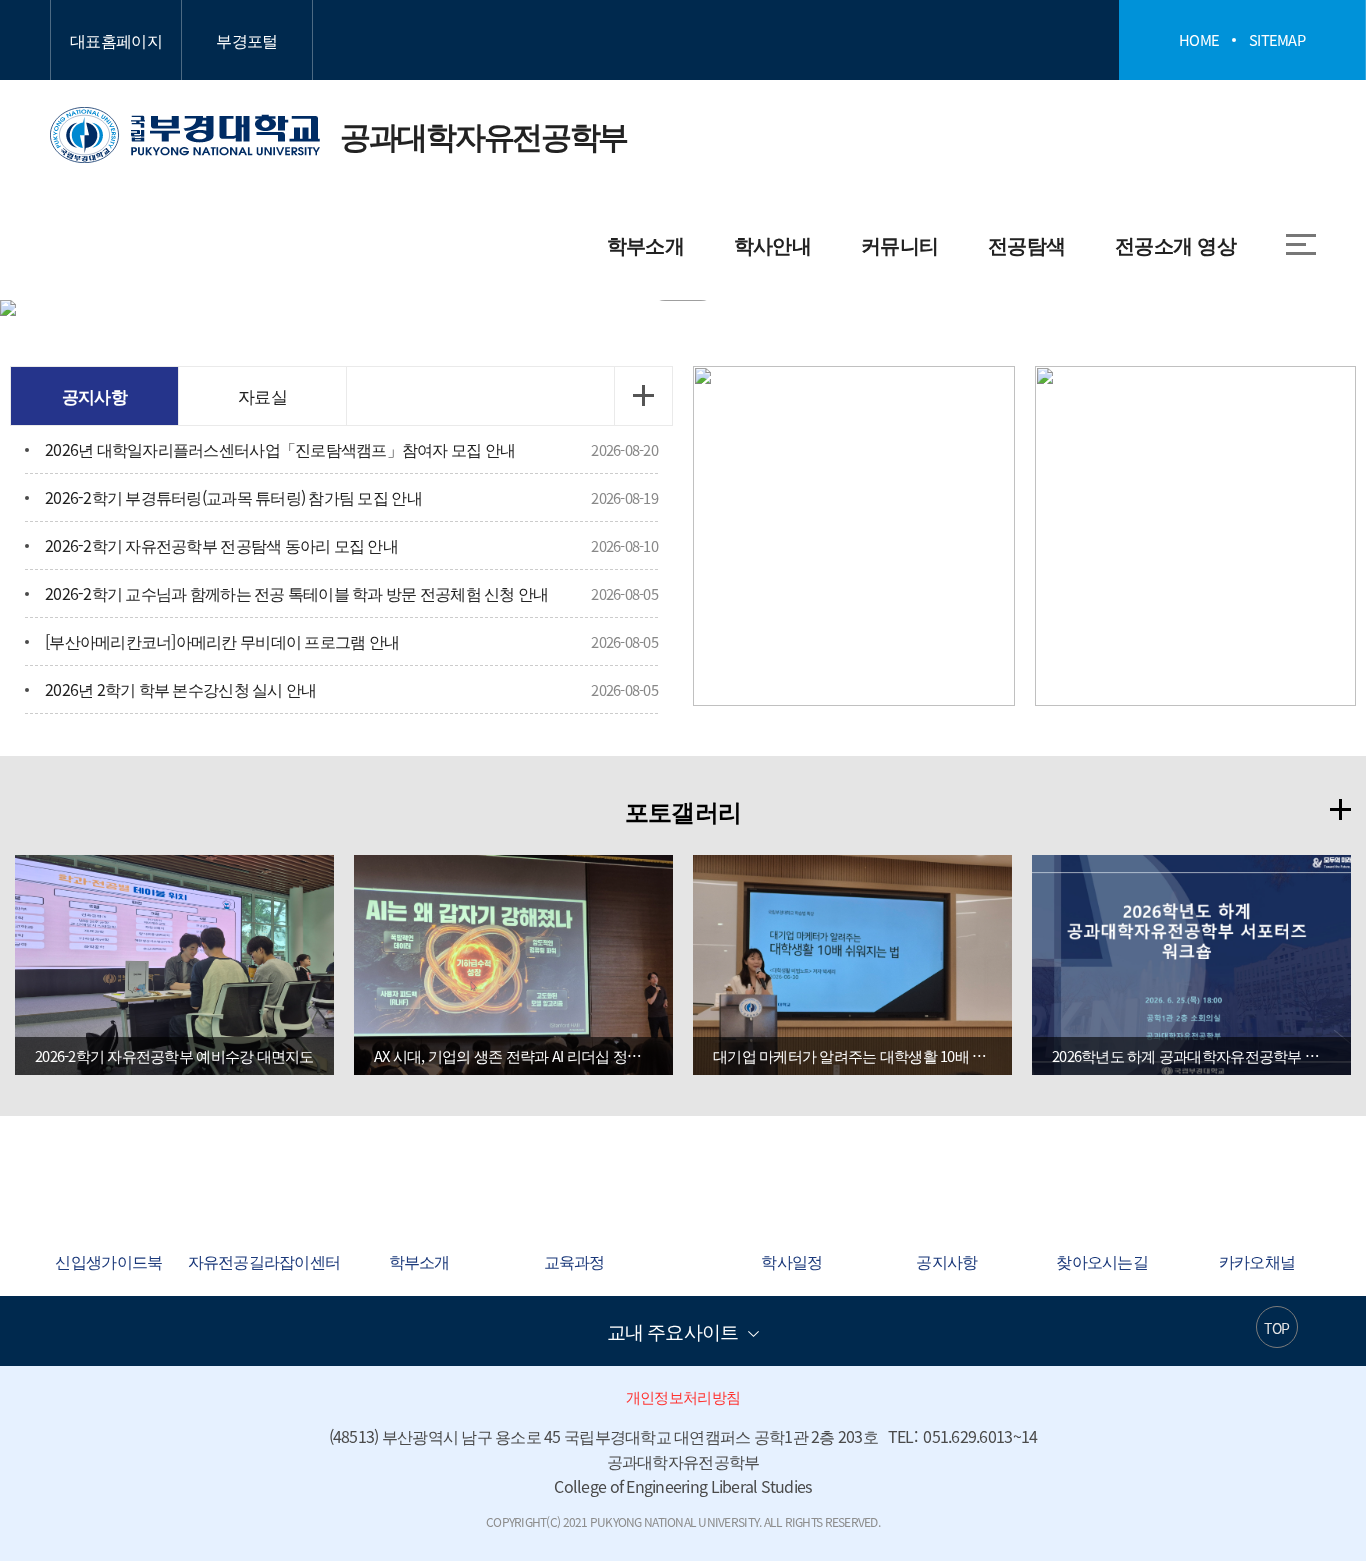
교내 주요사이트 (672, 1331)
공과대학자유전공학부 (338, 135)
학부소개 (645, 244)
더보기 (643, 396)
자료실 (262, 395)
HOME (1199, 40)
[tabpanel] (683, 308)
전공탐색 (1026, 244)
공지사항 (94, 395)
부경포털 (246, 40)
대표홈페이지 (116, 40)
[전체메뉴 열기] (1301, 244)
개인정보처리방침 (683, 1397)
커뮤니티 (899, 244)
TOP (1276, 1328)
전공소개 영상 (1175, 244)
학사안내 (772, 244)
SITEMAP (1277, 40)
